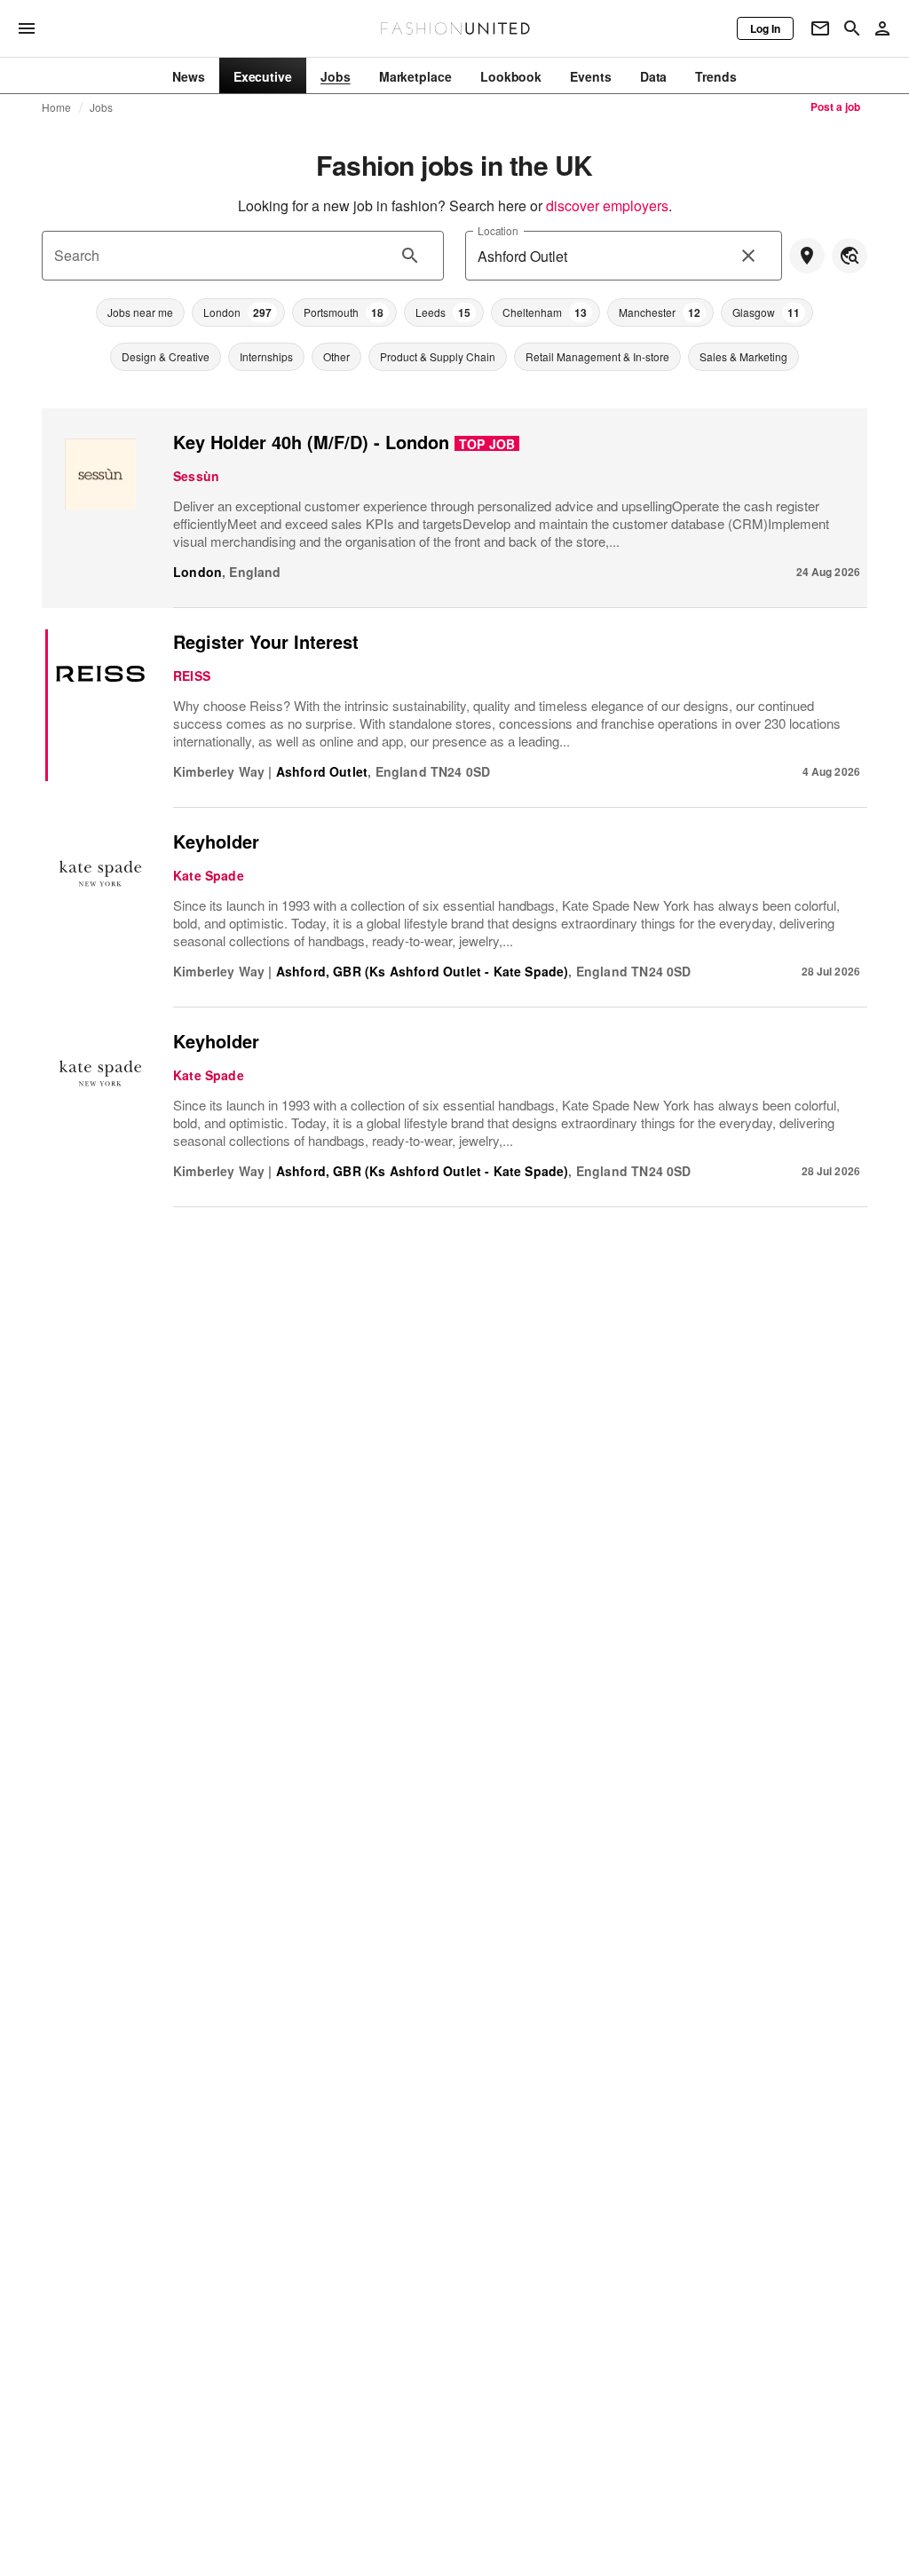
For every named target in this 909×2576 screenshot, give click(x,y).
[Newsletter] (820, 28)
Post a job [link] (835, 107)
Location (498, 230)
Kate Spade (209, 875)
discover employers (607, 205)
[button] (140, 312)
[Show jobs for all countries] (850, 256)
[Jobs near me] (807, 256)
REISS (192, 676)
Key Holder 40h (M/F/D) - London (311, 442)
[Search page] (852, 28)
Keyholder (216, 841)
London (198, 572)
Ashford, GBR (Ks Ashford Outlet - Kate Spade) (423, 971)
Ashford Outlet (322, 771)
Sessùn (196, 476)
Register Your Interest (266, 641)
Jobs (102, 107)
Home (57, 107)
